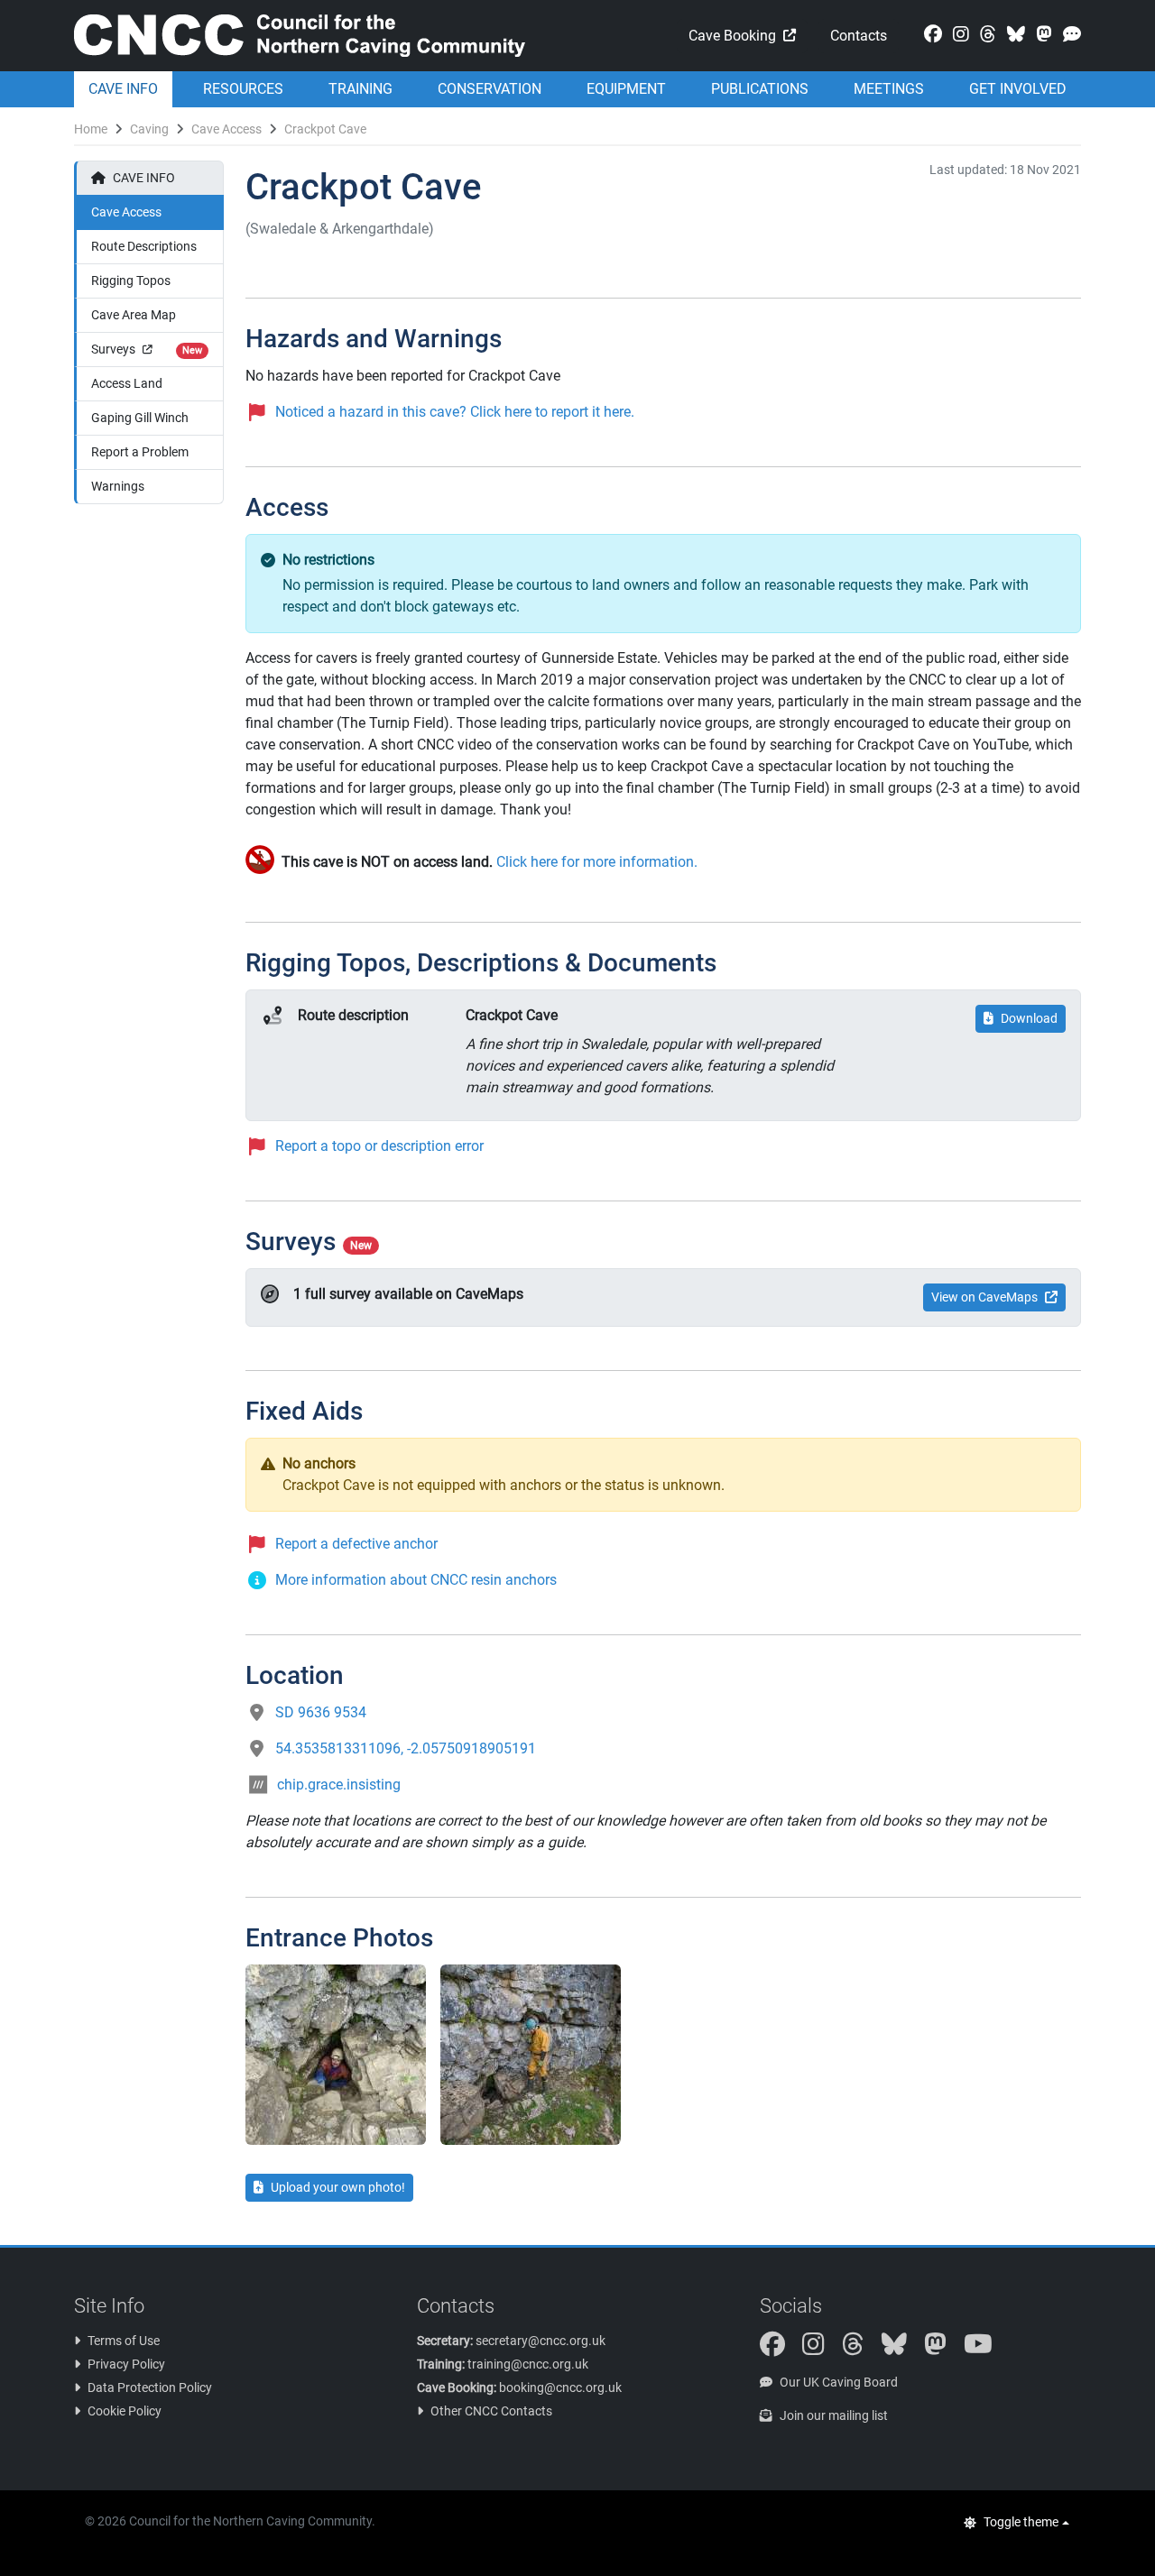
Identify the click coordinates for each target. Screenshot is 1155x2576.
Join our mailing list (834, 2415)
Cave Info (123, 89)
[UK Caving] (1068, 35)
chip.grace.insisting (339, 1785)
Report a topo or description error (379, 1146)
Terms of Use (124, 2341)
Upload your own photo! (338, 2187)
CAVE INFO (144, 178)
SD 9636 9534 (321, 1712)
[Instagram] (957, 35)
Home (91, 129)
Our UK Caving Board (839, 2382)
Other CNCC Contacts (491, 2411)
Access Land (127, 383)
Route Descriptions (144, 246)
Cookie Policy (125, 2411)
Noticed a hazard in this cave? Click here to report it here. (455, 412)
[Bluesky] (1012, 35)
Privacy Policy (126, 2364)
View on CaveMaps (984, 1297)
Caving (149, 129)
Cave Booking (732, 36)
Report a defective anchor (356, 1544)
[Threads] (984, 35)
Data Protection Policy (150, 2387)
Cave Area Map (134, 315)
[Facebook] (929, 35)
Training (360, 89)
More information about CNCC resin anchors (416, 1580)
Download (1029, 1018)
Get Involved (1018, 89)
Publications (760, 89)
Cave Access (226, 129)
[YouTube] (985, 2349)
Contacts (859, 36)
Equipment (626, 89)
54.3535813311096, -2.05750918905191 (406, 1748)
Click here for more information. (597, 862)
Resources (243, 89)
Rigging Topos (131, 281)
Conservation (490, 89)
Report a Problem (140, 452)
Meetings (889, 89)
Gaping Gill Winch (140, 418)
